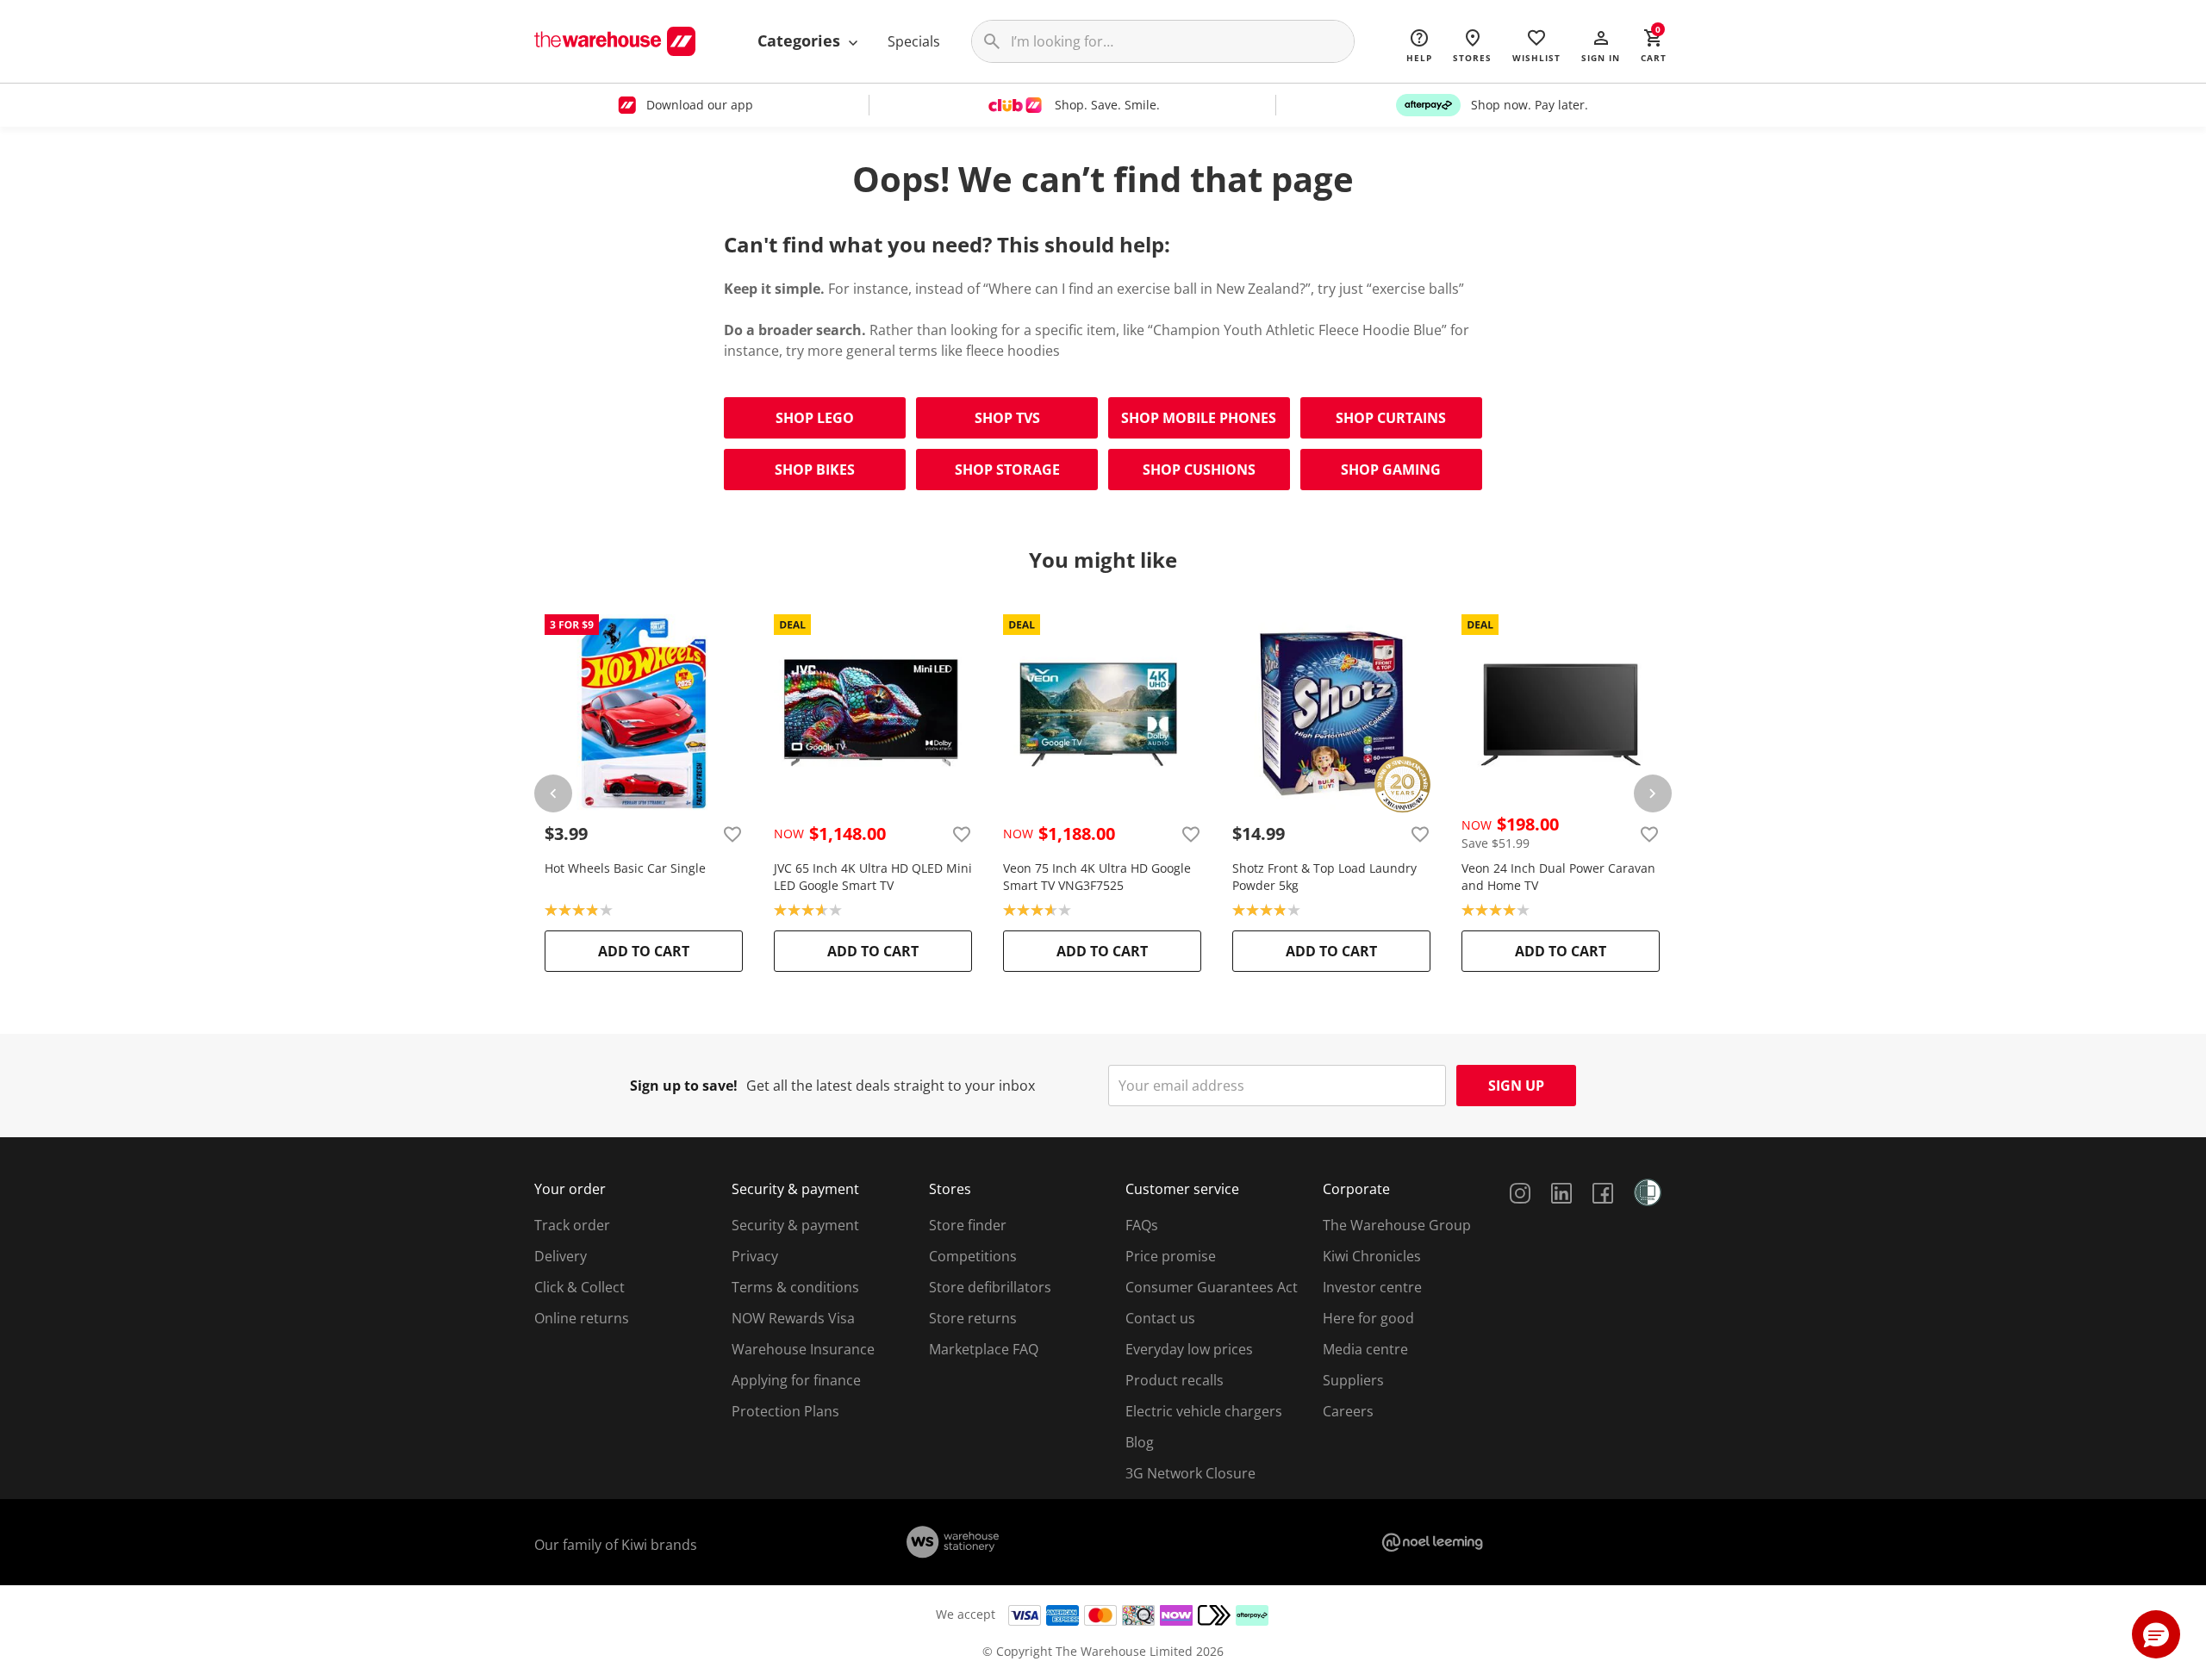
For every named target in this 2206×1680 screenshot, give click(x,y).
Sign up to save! (684, 1086)
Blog (1140, 1442)
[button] (1601, 45)
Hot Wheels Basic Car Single (625, 868)
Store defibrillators (990, 1287)
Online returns (582, 1318)
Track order (572, 1225)
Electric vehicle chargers (1204, 1411)
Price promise (1171, 1256)
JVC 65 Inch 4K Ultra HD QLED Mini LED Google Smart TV (873, 877)
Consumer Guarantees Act (1212, 1287)
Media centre (1365, 1349)
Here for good (1368, 1318)
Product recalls (1175, 1380)
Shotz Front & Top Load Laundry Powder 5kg (1324, 877)
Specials (914, 41)
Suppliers (1353, 1380)
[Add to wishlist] (732, 834)
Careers (1348, 1411)
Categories (801, 40)
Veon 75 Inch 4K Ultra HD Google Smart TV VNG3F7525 (1097, 877)
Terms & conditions (795, 1287)
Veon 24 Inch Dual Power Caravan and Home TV (1558, 877)
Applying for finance (796, 1380)
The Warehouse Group (1397, 1225)
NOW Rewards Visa (793, 1318)
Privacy (755, 1256)
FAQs (1142, 1225)
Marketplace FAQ (984, 1349)
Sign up (1516, 1086)
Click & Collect (580, 1287)
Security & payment (795, 1225)
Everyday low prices (1189, 1349)
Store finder (968, 1225)
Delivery (561, 1256)
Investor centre (1372, 1287)
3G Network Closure (1190, 1473)
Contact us (1160, 1318)
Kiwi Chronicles (1372, 1256)
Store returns (973, 1318)
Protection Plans (785, 1411)
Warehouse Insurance (803, 1349)
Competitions (973, 1256)
